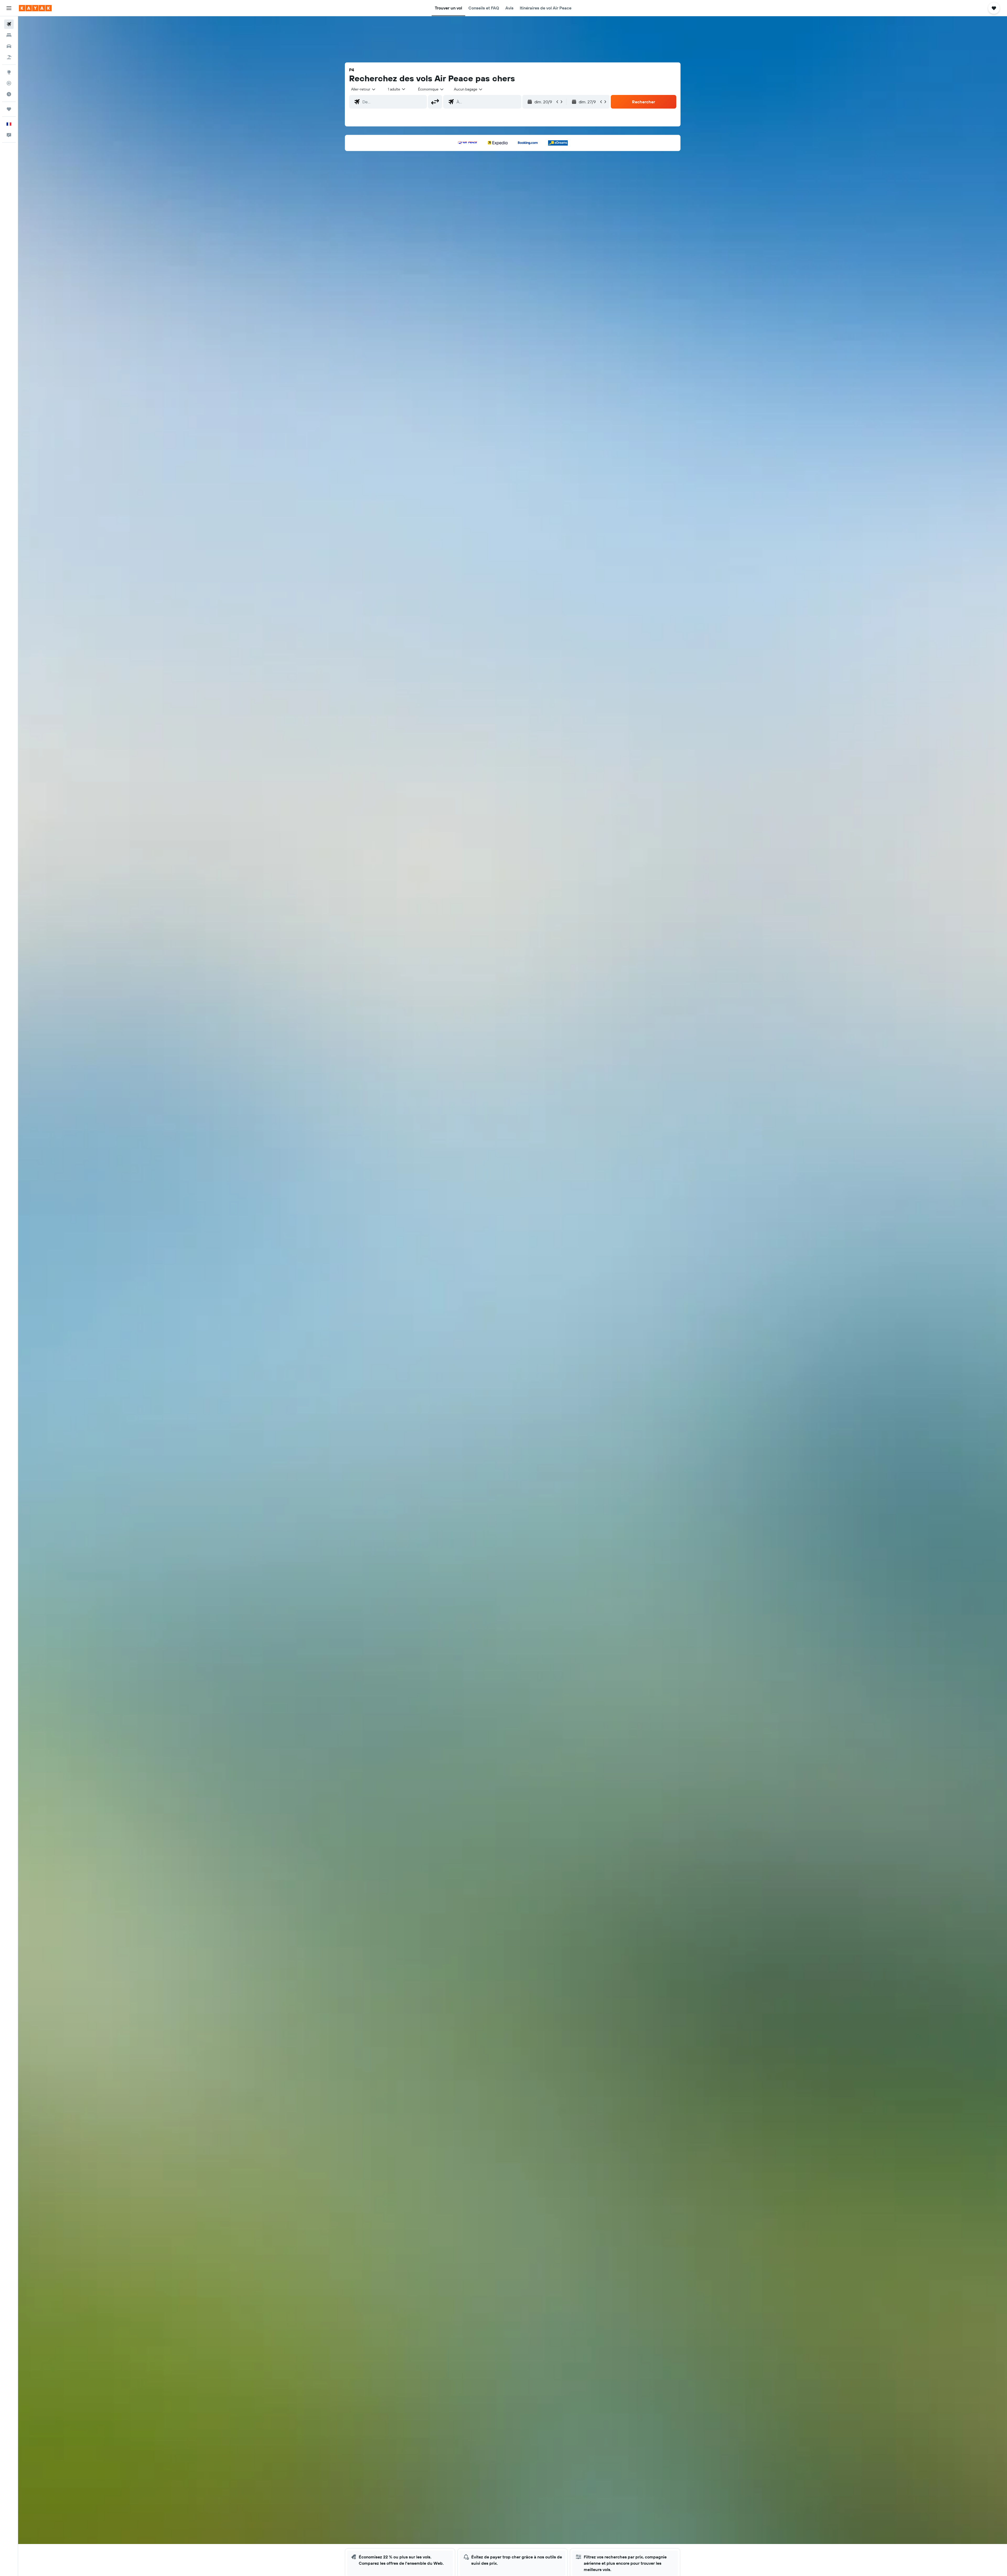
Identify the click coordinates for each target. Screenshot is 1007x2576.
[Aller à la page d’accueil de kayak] (35, 8)
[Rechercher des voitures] (9, 46)
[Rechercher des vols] (9, 24)
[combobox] (364, 89)
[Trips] (9, 109)
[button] (9, 8)
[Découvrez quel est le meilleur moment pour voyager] (9, 94)
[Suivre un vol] (9, 83)
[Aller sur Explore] (9, 72)
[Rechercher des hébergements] (9, 35)
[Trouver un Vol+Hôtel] (9, 57)
